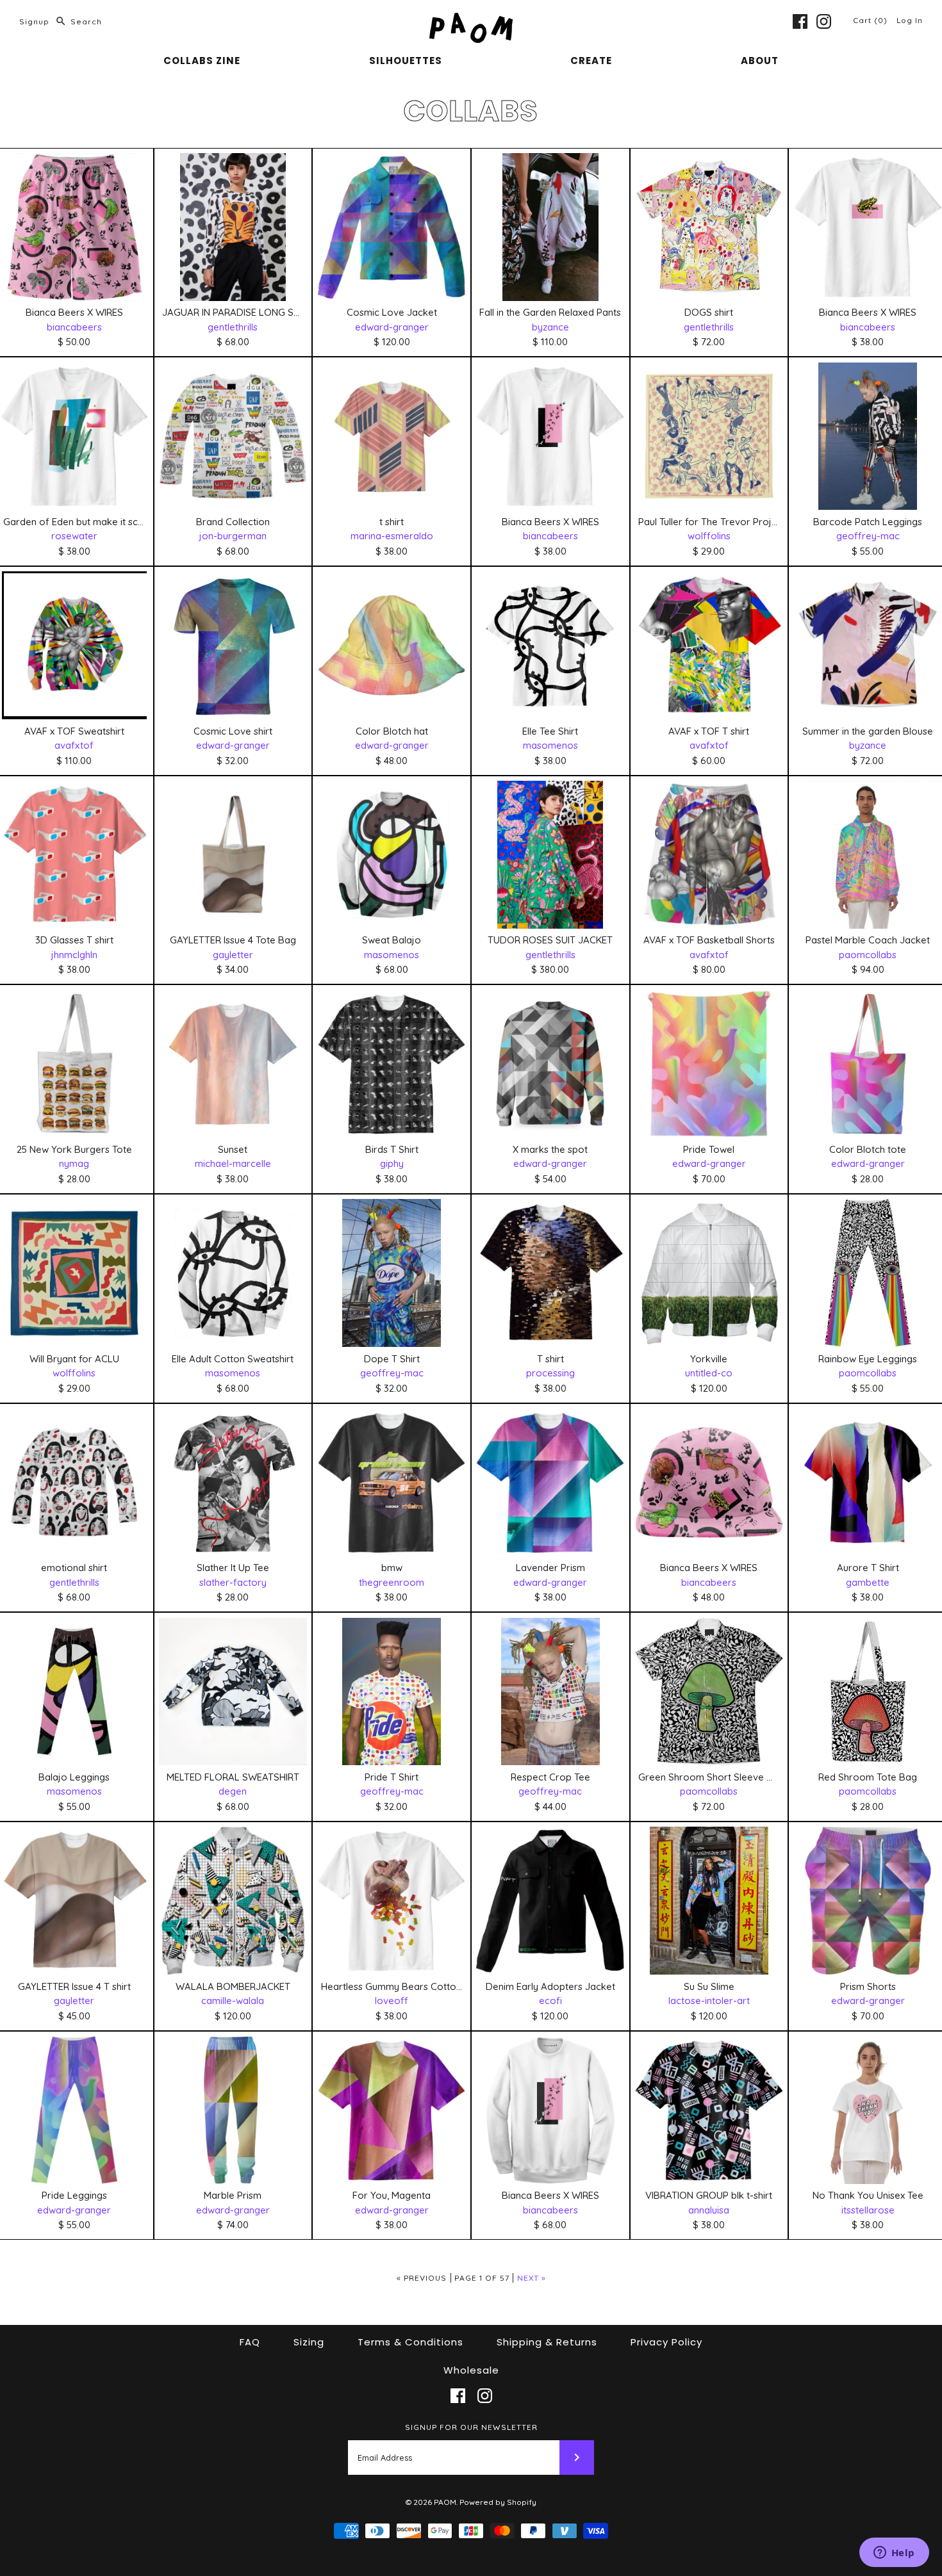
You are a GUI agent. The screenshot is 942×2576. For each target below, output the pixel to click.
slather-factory (233, 1582)
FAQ (250, 2342)
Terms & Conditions (410, 2342)
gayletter (233, 955)
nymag (74, 1163)
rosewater (74, 536)
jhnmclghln (74, 955)
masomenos (550, 745)
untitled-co (709, 1373)
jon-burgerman (233, 536)
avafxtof (74, 745)
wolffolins (709, 536)
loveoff (392, 2001)
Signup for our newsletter (471, 2427)
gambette (868, 1582)
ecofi (550, 2001)
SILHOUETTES (406, 61)
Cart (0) (872, 20)
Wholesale (471, 2370)
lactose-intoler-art (709, 2001)
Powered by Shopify (498, 2502)
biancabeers (74, 327)
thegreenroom (392, 1582)
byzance (550, 327)
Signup (34, 21)
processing (550, 1373)
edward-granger (392, 327)
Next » (532, 2278)
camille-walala (233, 2001)
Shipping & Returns (547, 2342)
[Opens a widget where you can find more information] (894, 2554)
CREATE (591, 61)
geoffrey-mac (868, 536)
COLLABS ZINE (202, 61)
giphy (392, 1163)
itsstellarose (868, 2210)
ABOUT (760, 61)
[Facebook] (800, 21)
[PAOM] (471, 20)
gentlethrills (233, 327)
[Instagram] (824, 21)
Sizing (309, 2342)
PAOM (445, 2502)
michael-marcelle (233, 1163)
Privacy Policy (666, 2342)
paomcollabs (868, 955)
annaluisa (709, 2210)
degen (233, 1791)
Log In (910, 20)
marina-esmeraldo (392, 536)
